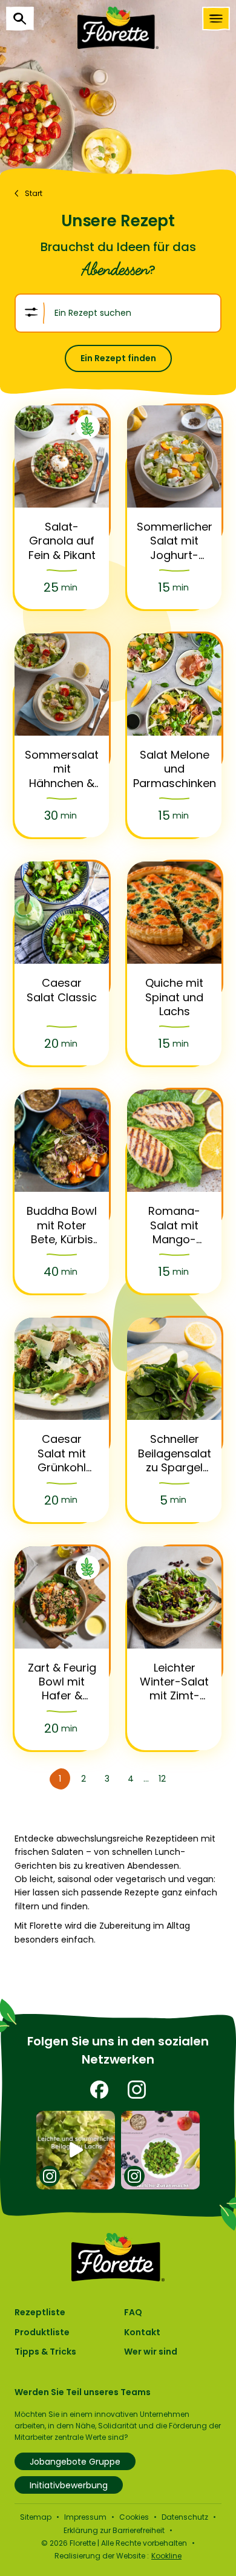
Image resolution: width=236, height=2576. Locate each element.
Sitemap (36, 2517)
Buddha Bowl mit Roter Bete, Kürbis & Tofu (62, 1225)
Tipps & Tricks (45, 2352)
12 (162, 1779)
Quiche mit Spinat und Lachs (174, 997)
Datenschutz (185, 2517)
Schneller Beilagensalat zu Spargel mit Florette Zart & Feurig (175, 1453)
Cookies (134, 2517)
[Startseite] (118, 28)
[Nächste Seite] (181, 1779)
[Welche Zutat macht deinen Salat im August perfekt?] (161, 2150)
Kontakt (142, 2332)
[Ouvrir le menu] (216, 19)
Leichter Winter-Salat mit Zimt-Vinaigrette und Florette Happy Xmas (174, 1682)
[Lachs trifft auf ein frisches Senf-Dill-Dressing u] (76, 2150)
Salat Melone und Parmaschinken (175, 769)
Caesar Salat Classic (62, 990)
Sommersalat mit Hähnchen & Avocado (62, 769)
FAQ (133, 2312)
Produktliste (42, 2332)
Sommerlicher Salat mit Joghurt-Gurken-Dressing (175, 541)
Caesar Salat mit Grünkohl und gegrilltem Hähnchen (62, 1453)
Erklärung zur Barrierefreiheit (114, 2530)
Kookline (166, 2556)
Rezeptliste (40, 2312)
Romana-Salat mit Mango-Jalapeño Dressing (174, 1225)
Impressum (85, 2517)
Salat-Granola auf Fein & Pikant (62, 541)
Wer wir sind (151, 2352)
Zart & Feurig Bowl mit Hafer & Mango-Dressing (62, 1682)
